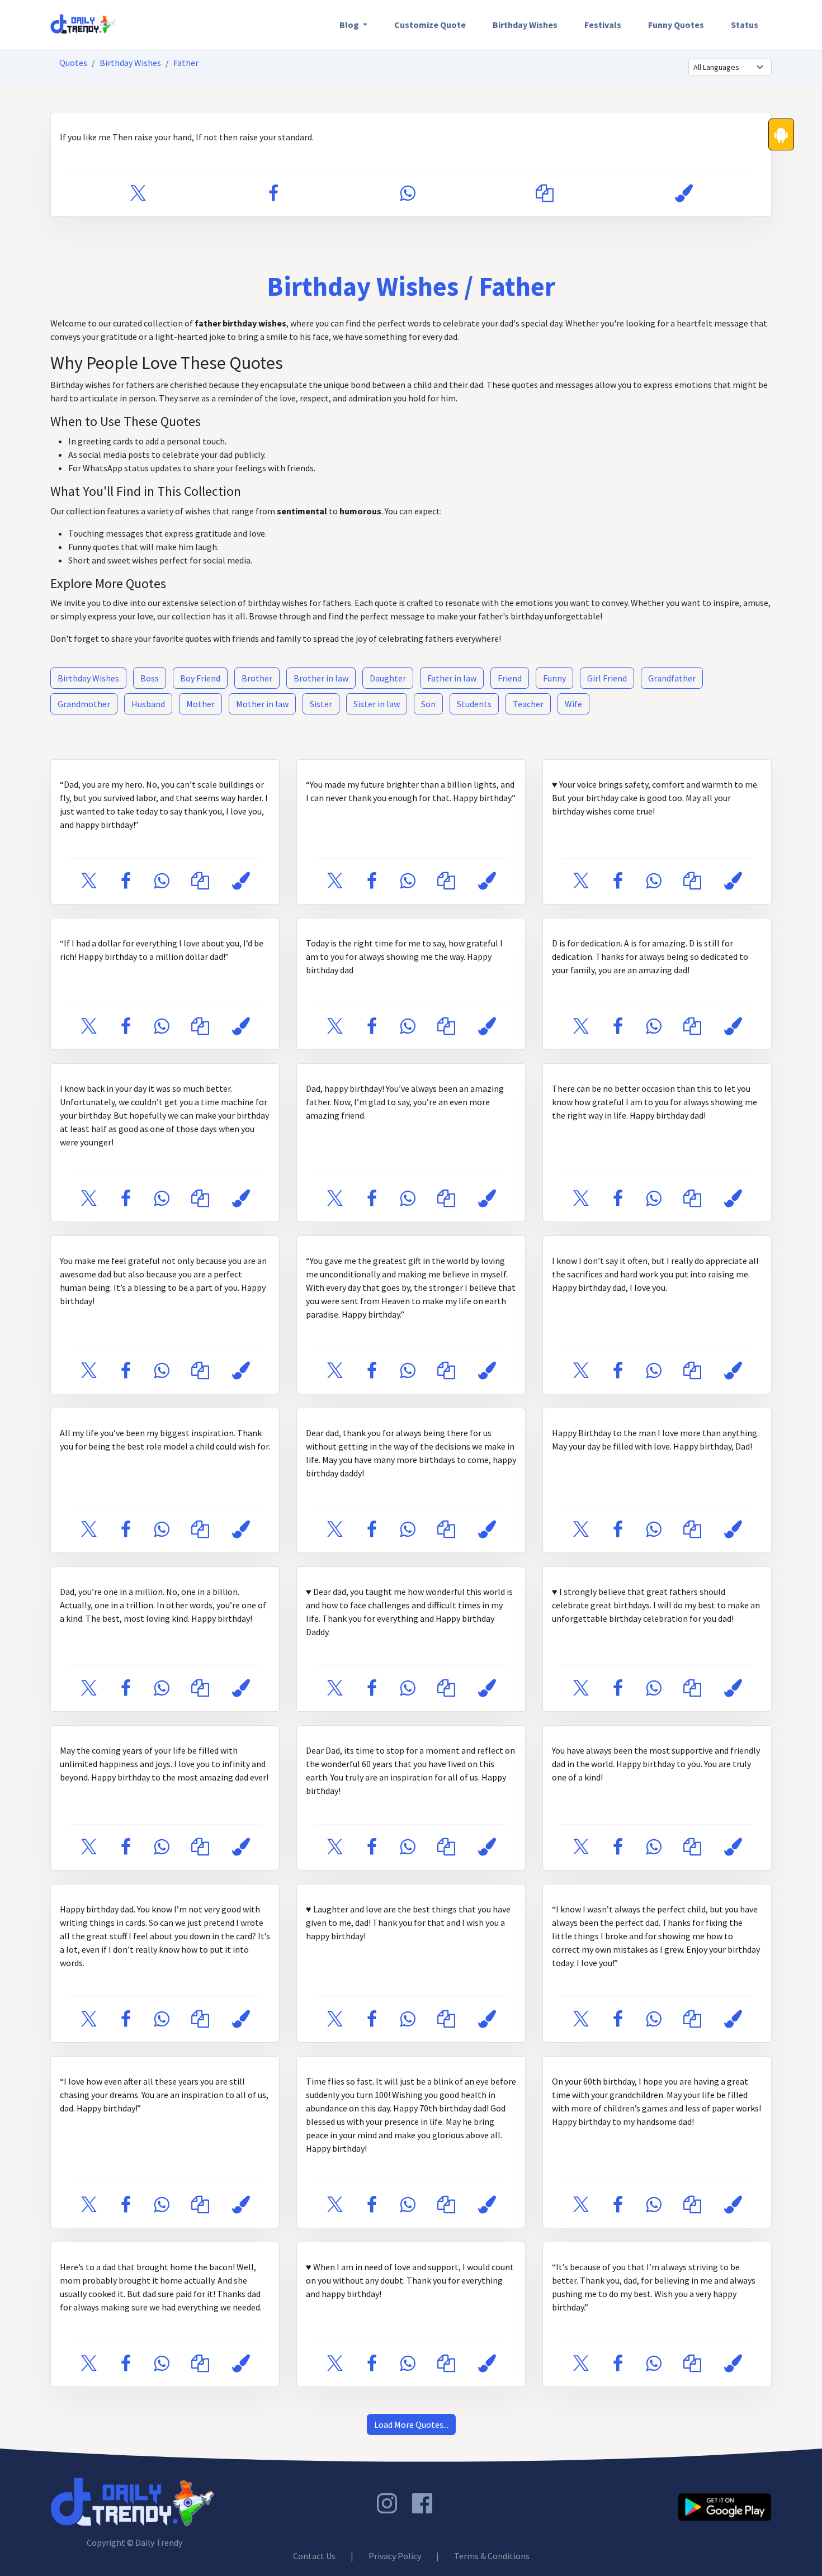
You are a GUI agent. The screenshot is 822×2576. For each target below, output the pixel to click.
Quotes (73, 63)
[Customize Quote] (684, 194)
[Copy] (545, 194)
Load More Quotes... (411, 2425)
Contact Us (314, 2556)
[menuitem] (353, 25)
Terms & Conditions (492, 2556)
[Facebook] (273, 194)
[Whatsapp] (407, 194)
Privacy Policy (395, 2556)
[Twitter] (138, 194)
